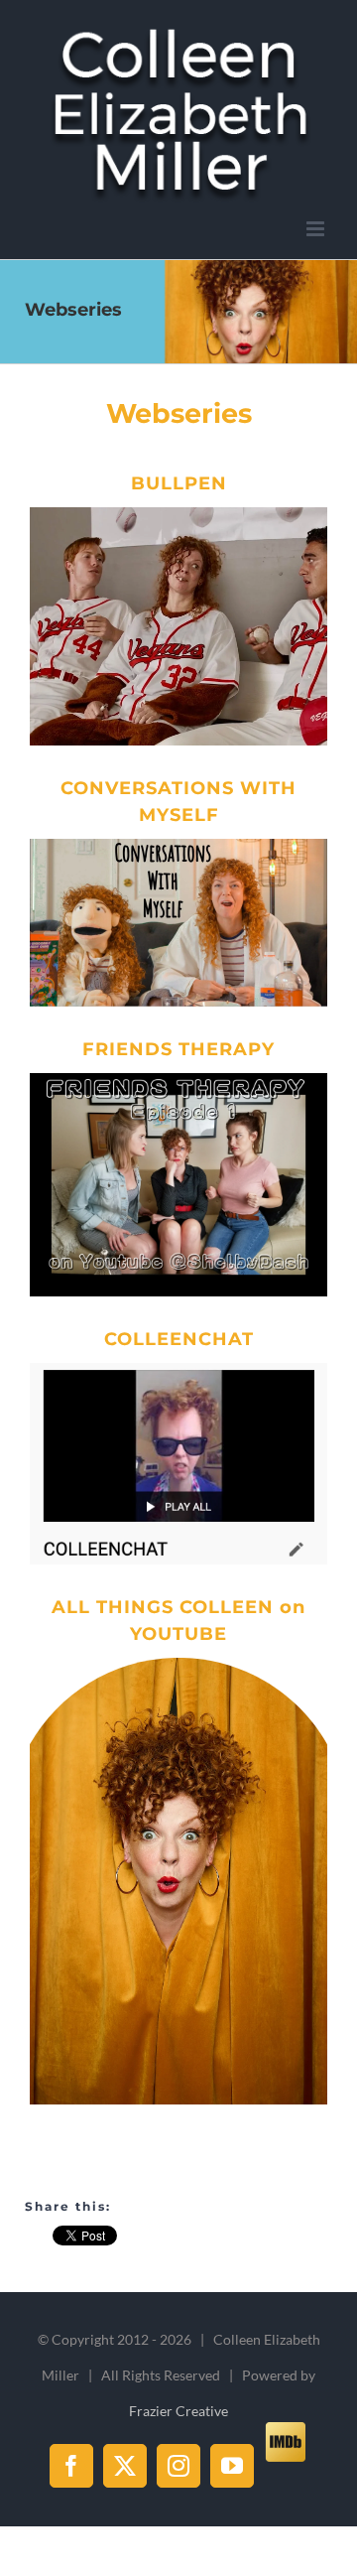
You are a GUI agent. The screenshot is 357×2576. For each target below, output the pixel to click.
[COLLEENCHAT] (178, 1370)
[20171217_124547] (178, 1080)
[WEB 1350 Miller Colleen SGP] (178, 1665)
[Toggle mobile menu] (317, 229)
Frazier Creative (178, 2411)
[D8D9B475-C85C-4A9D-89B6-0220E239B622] (178, 514)
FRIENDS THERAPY (178, 1049)
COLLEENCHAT (179, 1339)
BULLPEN (179, 483)
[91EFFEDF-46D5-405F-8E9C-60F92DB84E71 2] (178, 846)
